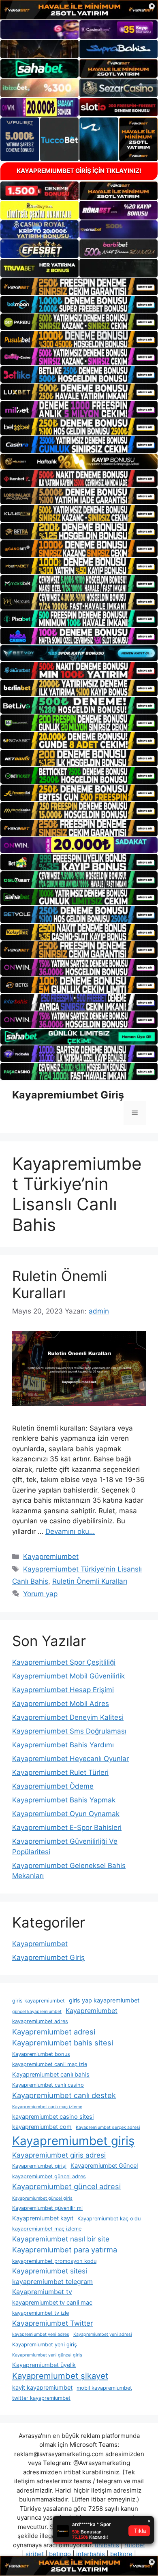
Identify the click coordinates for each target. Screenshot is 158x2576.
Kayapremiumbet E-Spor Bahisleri (67, 1828)
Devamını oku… (70, 1531)
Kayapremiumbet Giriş (68, 1095)
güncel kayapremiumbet (37, 2012)
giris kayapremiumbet (38, 2001)
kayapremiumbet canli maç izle (50, 2064)
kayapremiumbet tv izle (41, 2313)
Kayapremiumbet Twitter (52, 2323)
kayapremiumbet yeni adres (41, 2334)
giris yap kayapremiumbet (104, 2000)
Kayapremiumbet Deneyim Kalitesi (68, 1717)
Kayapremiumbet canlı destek (64, 2095)
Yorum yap (40, 1594)
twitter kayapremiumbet (41, 2398)
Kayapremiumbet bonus (41, 2054)
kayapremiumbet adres (40, 2021)
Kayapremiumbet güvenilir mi (47, 2208)
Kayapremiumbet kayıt (43, 2218)
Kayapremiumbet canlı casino (48, 2085)
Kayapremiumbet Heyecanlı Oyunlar (70, 1759)
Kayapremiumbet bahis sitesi (63, 2043)
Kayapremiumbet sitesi (50, 2271)
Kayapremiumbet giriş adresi (59, 2155)
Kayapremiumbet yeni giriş (45, 2345)
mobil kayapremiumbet (104, 2388)
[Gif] (79, 462)
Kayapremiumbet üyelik (44, 2365)
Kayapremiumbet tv (42, 2292)
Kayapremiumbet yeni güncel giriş (47, 2355)
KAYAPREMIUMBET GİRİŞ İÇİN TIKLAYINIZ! (79, 171)
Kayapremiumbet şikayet (60, 2376)
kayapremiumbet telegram (52, 2282)
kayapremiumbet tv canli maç (52, 2303)
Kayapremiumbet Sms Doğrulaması (69, 1731)
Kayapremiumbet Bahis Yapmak (64, 1800)
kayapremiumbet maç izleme (47, 2229)
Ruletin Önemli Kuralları (60, 1284)
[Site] (79, 287)
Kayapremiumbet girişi (39, 2166)
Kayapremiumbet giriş (73, 2141)
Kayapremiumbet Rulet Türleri (60, 1772)
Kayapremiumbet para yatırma (65, 2250)
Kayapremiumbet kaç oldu (109, 2219)
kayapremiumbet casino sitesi (53, 2117)
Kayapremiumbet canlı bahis (51, 2075)
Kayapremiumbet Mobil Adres (61, 1704)
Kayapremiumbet (51, 1557)
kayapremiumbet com (42, 2127)
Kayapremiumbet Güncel (104, 2166)
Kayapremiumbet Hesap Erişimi (63, 1690)
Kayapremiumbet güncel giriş (42, 2198)
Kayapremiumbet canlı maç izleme (47, 2107)
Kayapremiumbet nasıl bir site (61, 2239)
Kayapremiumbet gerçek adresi (108, 2127)
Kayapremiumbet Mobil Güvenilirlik (68, 1676)
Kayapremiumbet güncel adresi (66, 2186)
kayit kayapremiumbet (42, 2388)
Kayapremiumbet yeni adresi (103, 2334)
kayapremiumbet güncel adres (49, 2176)
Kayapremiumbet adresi (54, 2032)
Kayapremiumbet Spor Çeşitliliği (64, 1662)
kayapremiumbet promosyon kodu (54, 2261)
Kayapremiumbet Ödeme (53, 1786)
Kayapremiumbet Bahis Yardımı (63, 1745)
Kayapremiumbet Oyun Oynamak (66, 1814)
